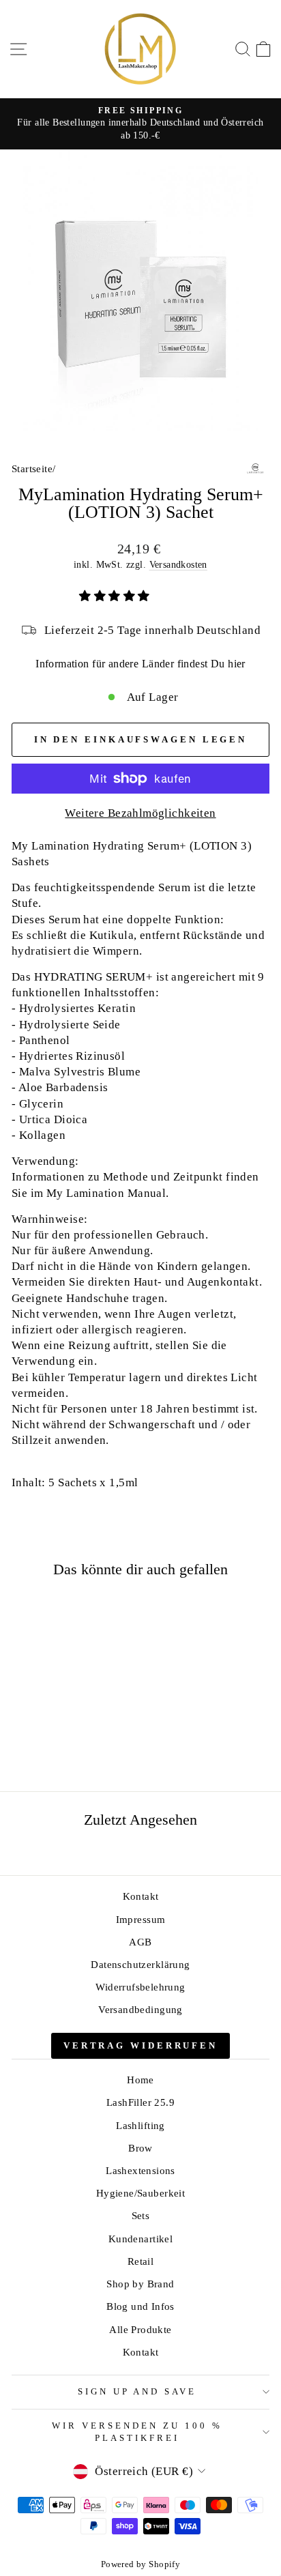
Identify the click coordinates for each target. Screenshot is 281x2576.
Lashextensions (140, 2170)
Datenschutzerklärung (140, 1964)
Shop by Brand (140, 2284)
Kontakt (141, 1896)
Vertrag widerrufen (140, 2045)
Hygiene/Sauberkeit (140, 2193)
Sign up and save (137, 2391)
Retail (140, 2261)
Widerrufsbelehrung (140, 1987)
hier (237, 664)
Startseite (32, 468)
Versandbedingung (140, 2009)
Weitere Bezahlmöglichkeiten (140, 813)
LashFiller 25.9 (140, 2102)
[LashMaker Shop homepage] (140, 49)
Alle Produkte (140, 2329)
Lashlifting (140, 2125)
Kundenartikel (140, 2239)
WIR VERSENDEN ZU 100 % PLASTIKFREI (137, 2432)
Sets (141, 2215)
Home (140, 2080)
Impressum (141, 1919)
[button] (116, 596)
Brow (140, 2148)
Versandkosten (178, 564)
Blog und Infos (140, 2306)
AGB (140, 1942)
